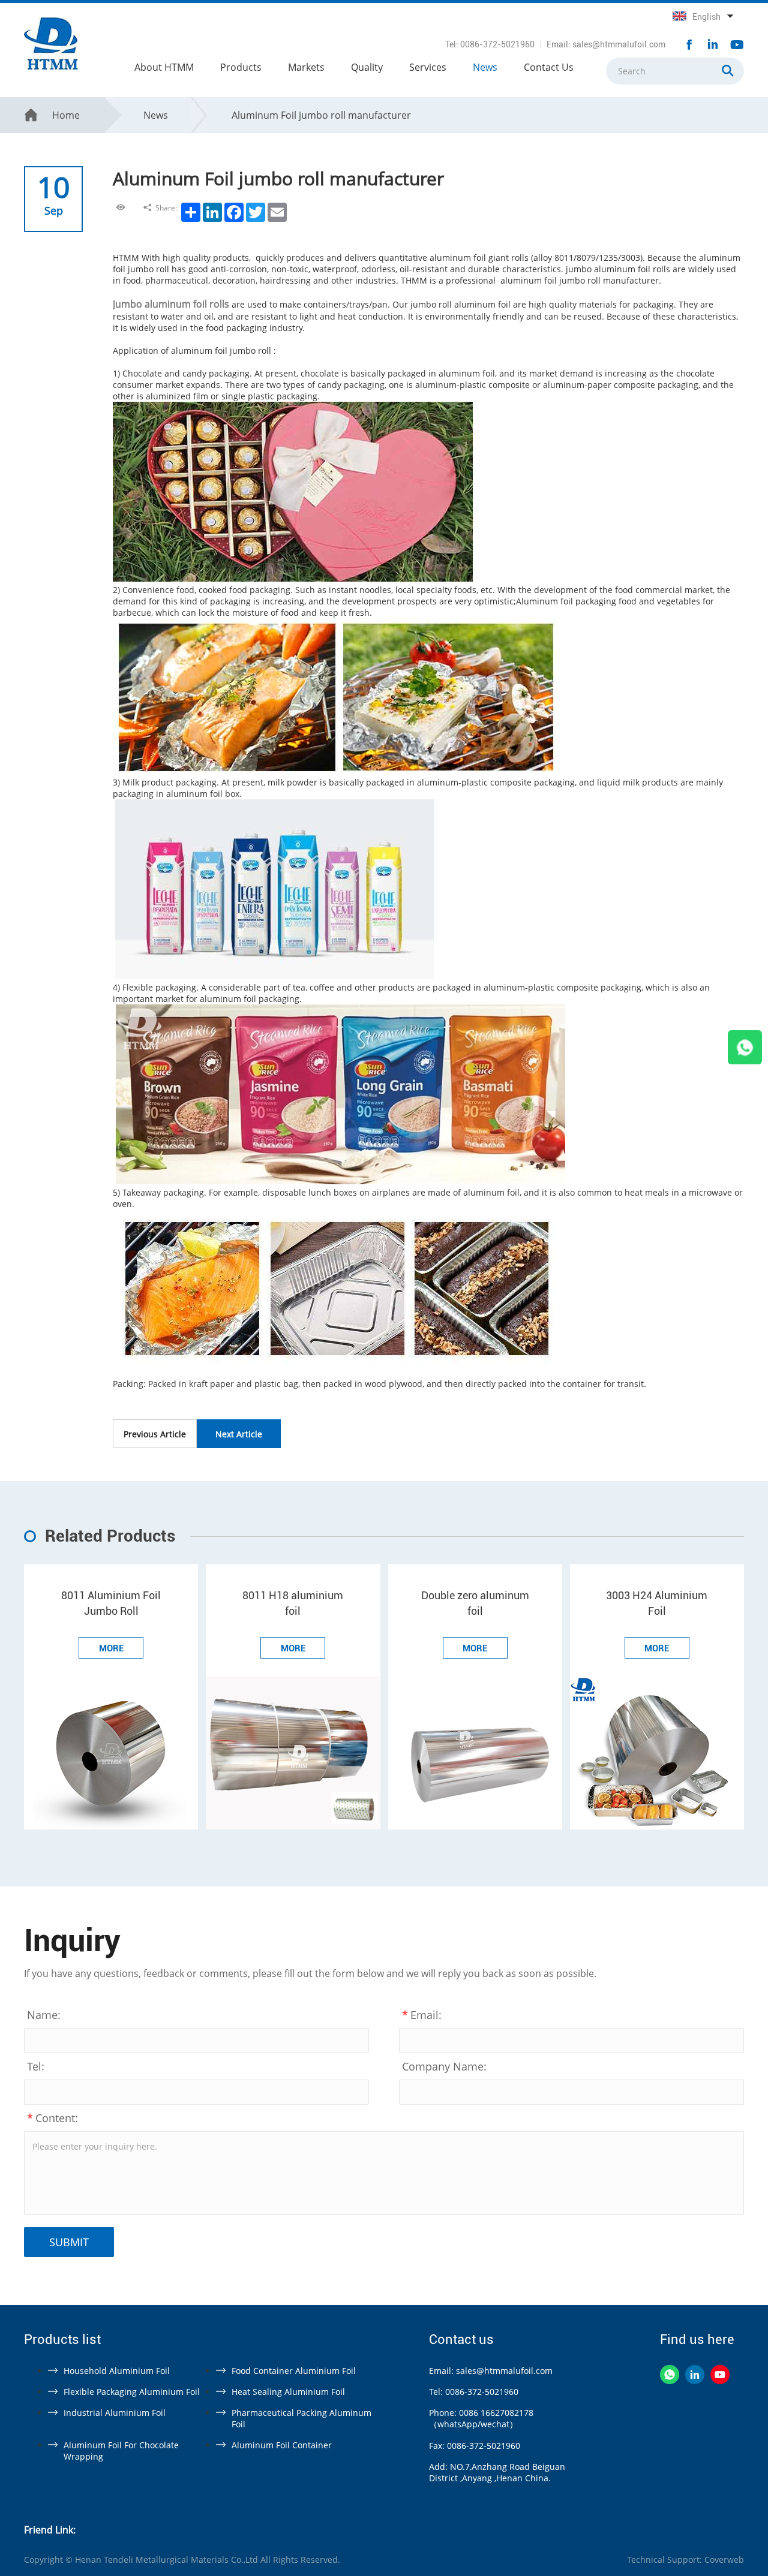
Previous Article (155, 1434)
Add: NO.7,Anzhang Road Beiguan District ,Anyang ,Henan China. (497, 2472)
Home (66, 115)
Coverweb (724, 2560)
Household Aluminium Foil (117, 2371)
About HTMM (164, 67)
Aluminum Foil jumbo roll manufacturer (321, 115)
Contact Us (549, 67)
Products (241, 67)
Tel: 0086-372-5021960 (490, 44)
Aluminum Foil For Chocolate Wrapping (121, 2451)
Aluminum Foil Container (282, 2445)
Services (428, 67)
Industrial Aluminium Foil (115, 2413)
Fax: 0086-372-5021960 (475, 2446)
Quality (367, 67)
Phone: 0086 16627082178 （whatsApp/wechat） (481, 2418)
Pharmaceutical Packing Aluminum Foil (301, 2418)
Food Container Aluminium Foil (294, 2371)
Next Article (239, 1434)
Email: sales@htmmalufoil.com (606, 44)
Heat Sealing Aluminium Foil (288, 2392)
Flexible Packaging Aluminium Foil (132, 2392)
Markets (306, 67)
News (485, 67)
